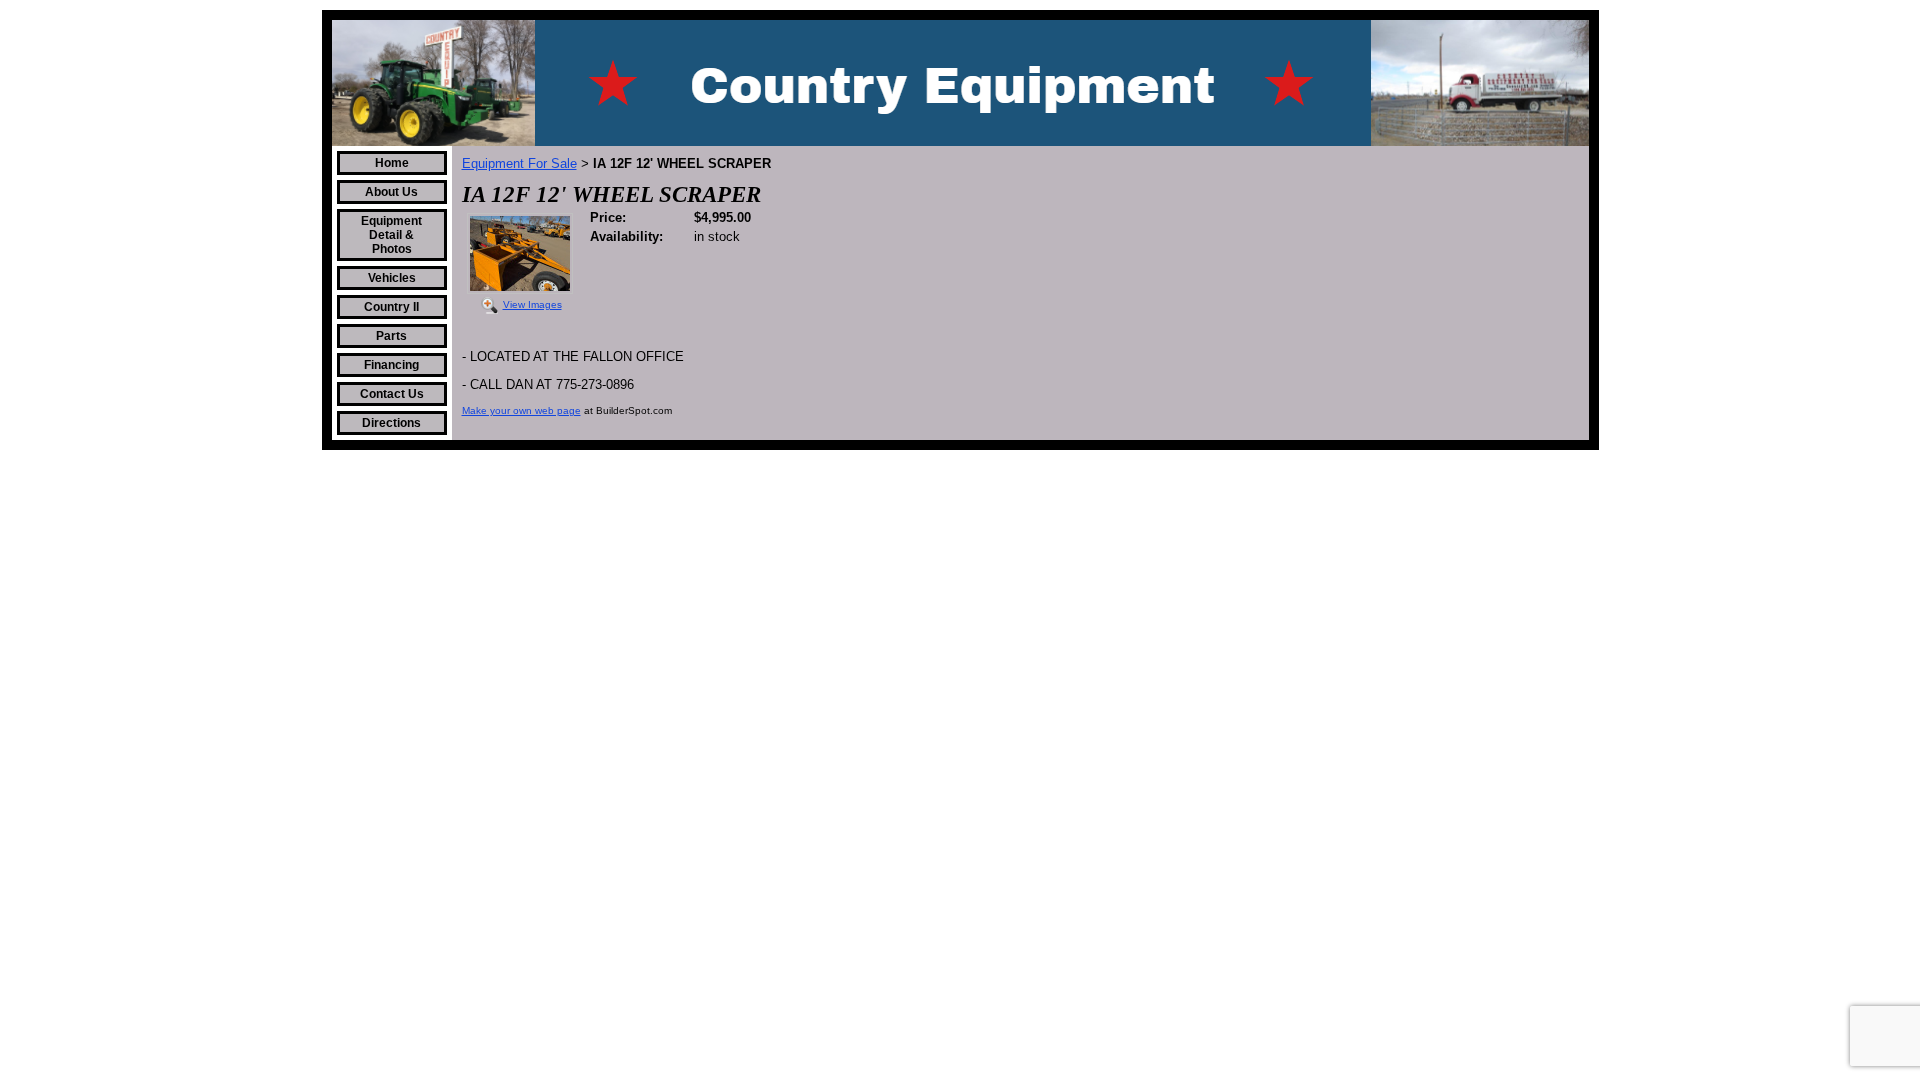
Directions (391, 423)
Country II (391, 307)
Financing (391, 365)
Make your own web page (521, 410)
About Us (391, 192)
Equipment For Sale (519, 163)
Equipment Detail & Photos (391, 235)
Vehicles (392, 278)
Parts (391, 336)
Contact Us (392, 394)
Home (392, 163)
